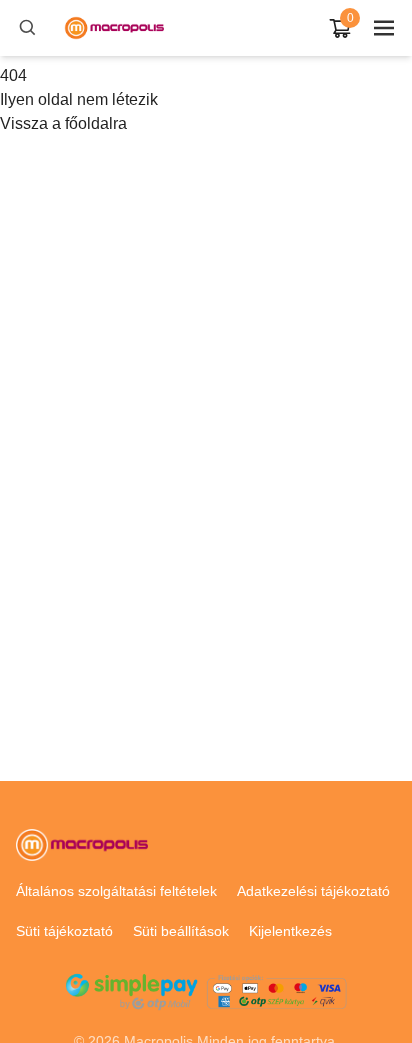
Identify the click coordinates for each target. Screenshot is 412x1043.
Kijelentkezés (290, 931)
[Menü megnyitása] (384, 28)
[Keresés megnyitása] (28, 28)
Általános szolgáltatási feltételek (116, 891)
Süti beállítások (181, 931)
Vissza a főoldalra (63, 123)
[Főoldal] (114, 28)
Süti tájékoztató (64, 931)
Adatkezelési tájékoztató (313, 891)
